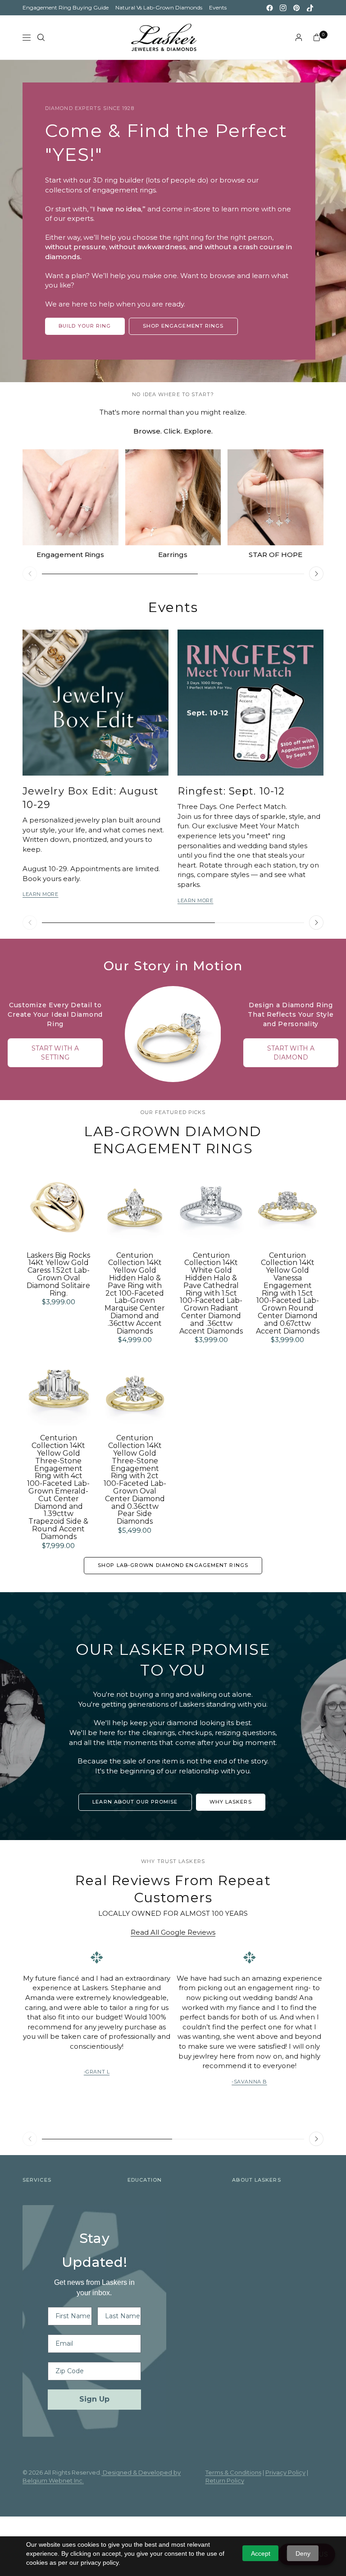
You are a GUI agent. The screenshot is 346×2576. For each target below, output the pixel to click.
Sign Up (94, 2399)
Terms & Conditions (233, 2472)
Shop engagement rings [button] (183, 326)
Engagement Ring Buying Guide (66, 7)
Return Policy (225, 2480)
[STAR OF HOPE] (275, 497)
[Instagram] (283, 8)
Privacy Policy (285, 2472)
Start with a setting (55, 1053)
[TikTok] (310, 8)
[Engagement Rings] (71, 497)
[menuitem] (66, 8)
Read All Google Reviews (173, 1932)
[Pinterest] (296, 8)
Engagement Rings (70, 555)
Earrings (173, 555)
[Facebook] (269, 8)
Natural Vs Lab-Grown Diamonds (159, 7)
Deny (303, 2553)
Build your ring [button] (85, 326)
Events (218, 7)
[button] (135, 1802)
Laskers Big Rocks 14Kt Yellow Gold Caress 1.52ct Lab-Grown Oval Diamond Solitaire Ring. (58, 1275)
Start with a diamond (291, 1053)
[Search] (41, 37)
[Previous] (30, 574)
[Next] (316, 574)
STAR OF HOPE (275, 555)
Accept (261, 2553)
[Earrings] (173, 497)
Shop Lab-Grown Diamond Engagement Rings (173, 1565)
